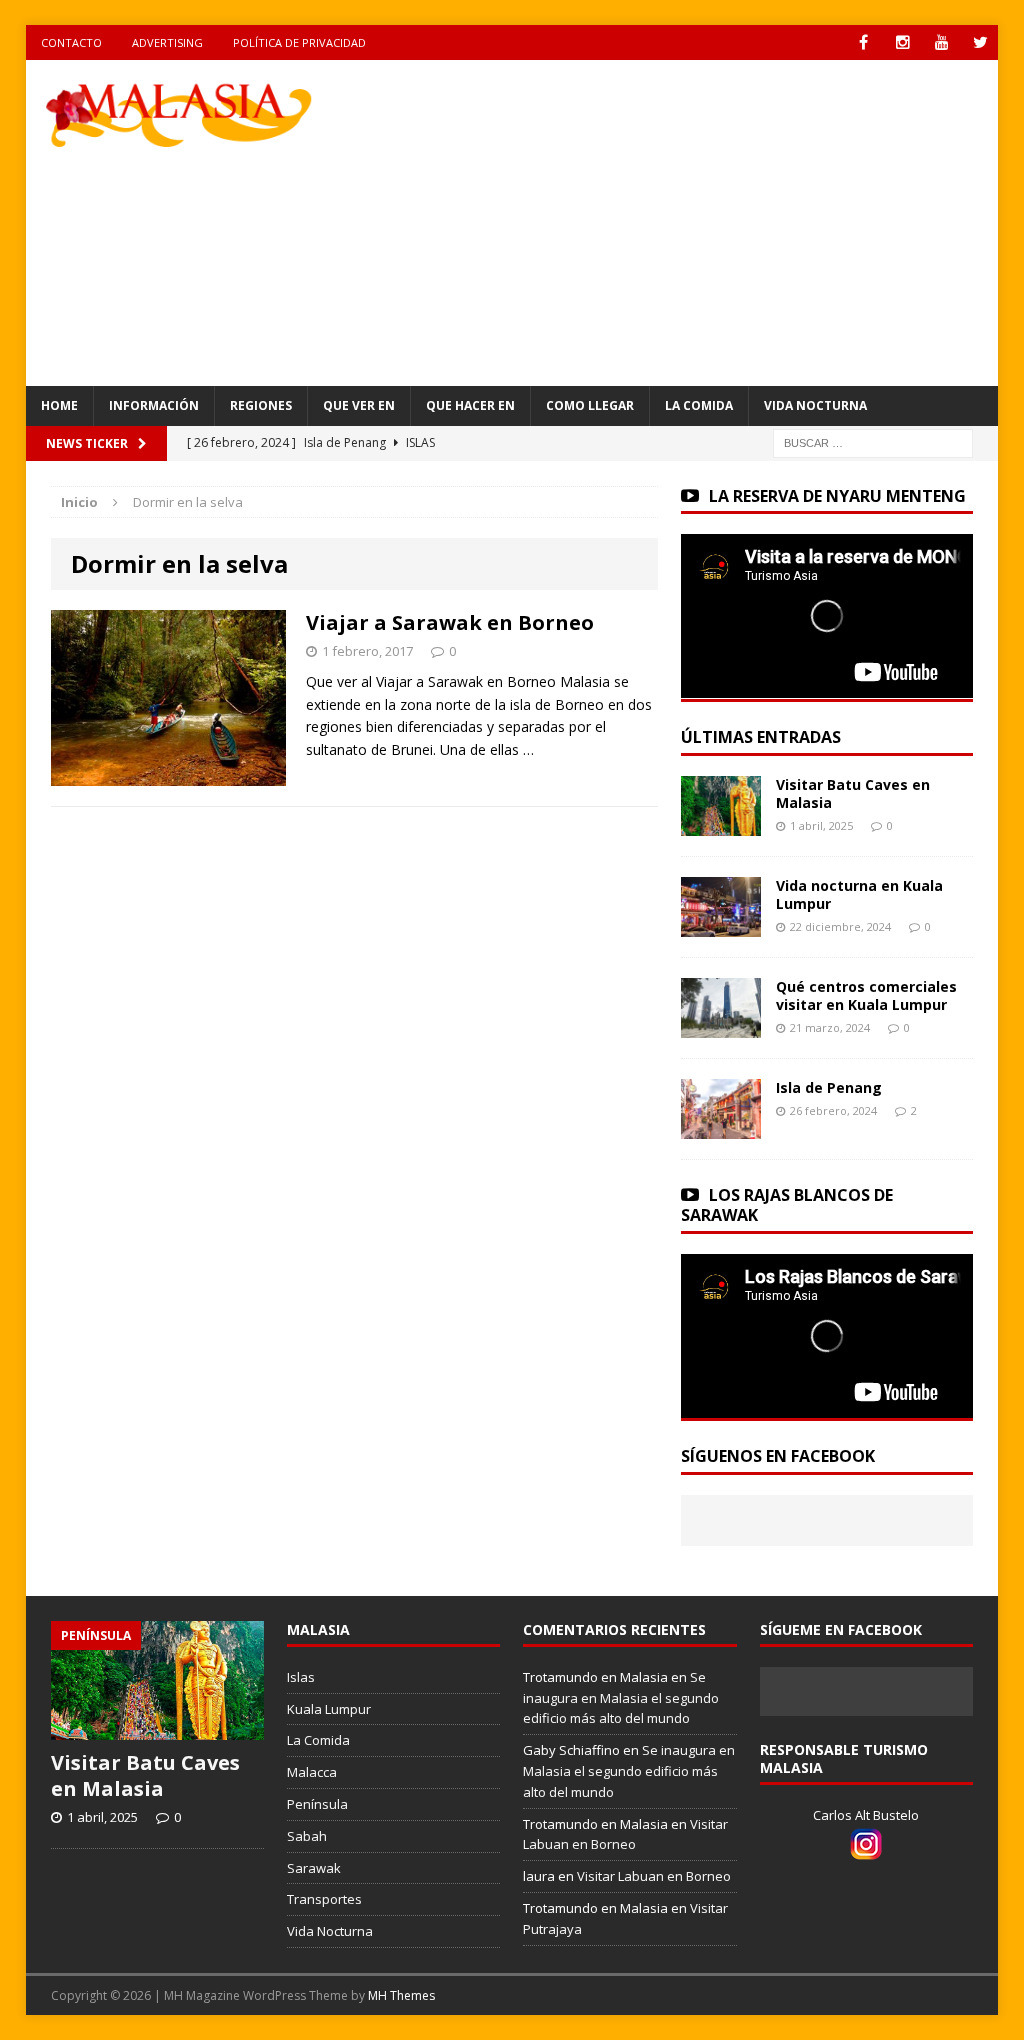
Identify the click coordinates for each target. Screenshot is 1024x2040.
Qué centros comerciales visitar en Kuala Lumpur (866, 995)
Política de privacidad (299, 42)
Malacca (312, 1772)
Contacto (71, 42)
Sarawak (314, 1868)
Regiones (261, 405)
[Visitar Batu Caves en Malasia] (721, 823)
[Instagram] (902, 42)
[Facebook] (863, 42)
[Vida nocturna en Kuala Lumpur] (721, 924)
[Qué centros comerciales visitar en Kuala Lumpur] (721, 1025)
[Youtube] (941, 42)
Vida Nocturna (815, 405)
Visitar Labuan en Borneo (654, 1876)
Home (59, 405)
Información (154, 405)
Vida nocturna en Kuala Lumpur (859, 894)
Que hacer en (470, 405)
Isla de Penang (829, 1087)
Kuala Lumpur (329, 1709)
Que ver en (359, 405)
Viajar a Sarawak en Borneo (450, 622)
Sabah (307, 1836)
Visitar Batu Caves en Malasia (853, 793)
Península (317, 1804)
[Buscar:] (873, 441)
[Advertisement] (691, 220)
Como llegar (590, 405)
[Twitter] (980, 42)
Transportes (324, 1899)
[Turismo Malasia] (180, 113)
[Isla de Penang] (721, 1126)
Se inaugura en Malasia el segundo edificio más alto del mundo (621, 1698)
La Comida (699, 405)
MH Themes (401, 1995)
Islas (301, 1677)
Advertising (167, 42)
